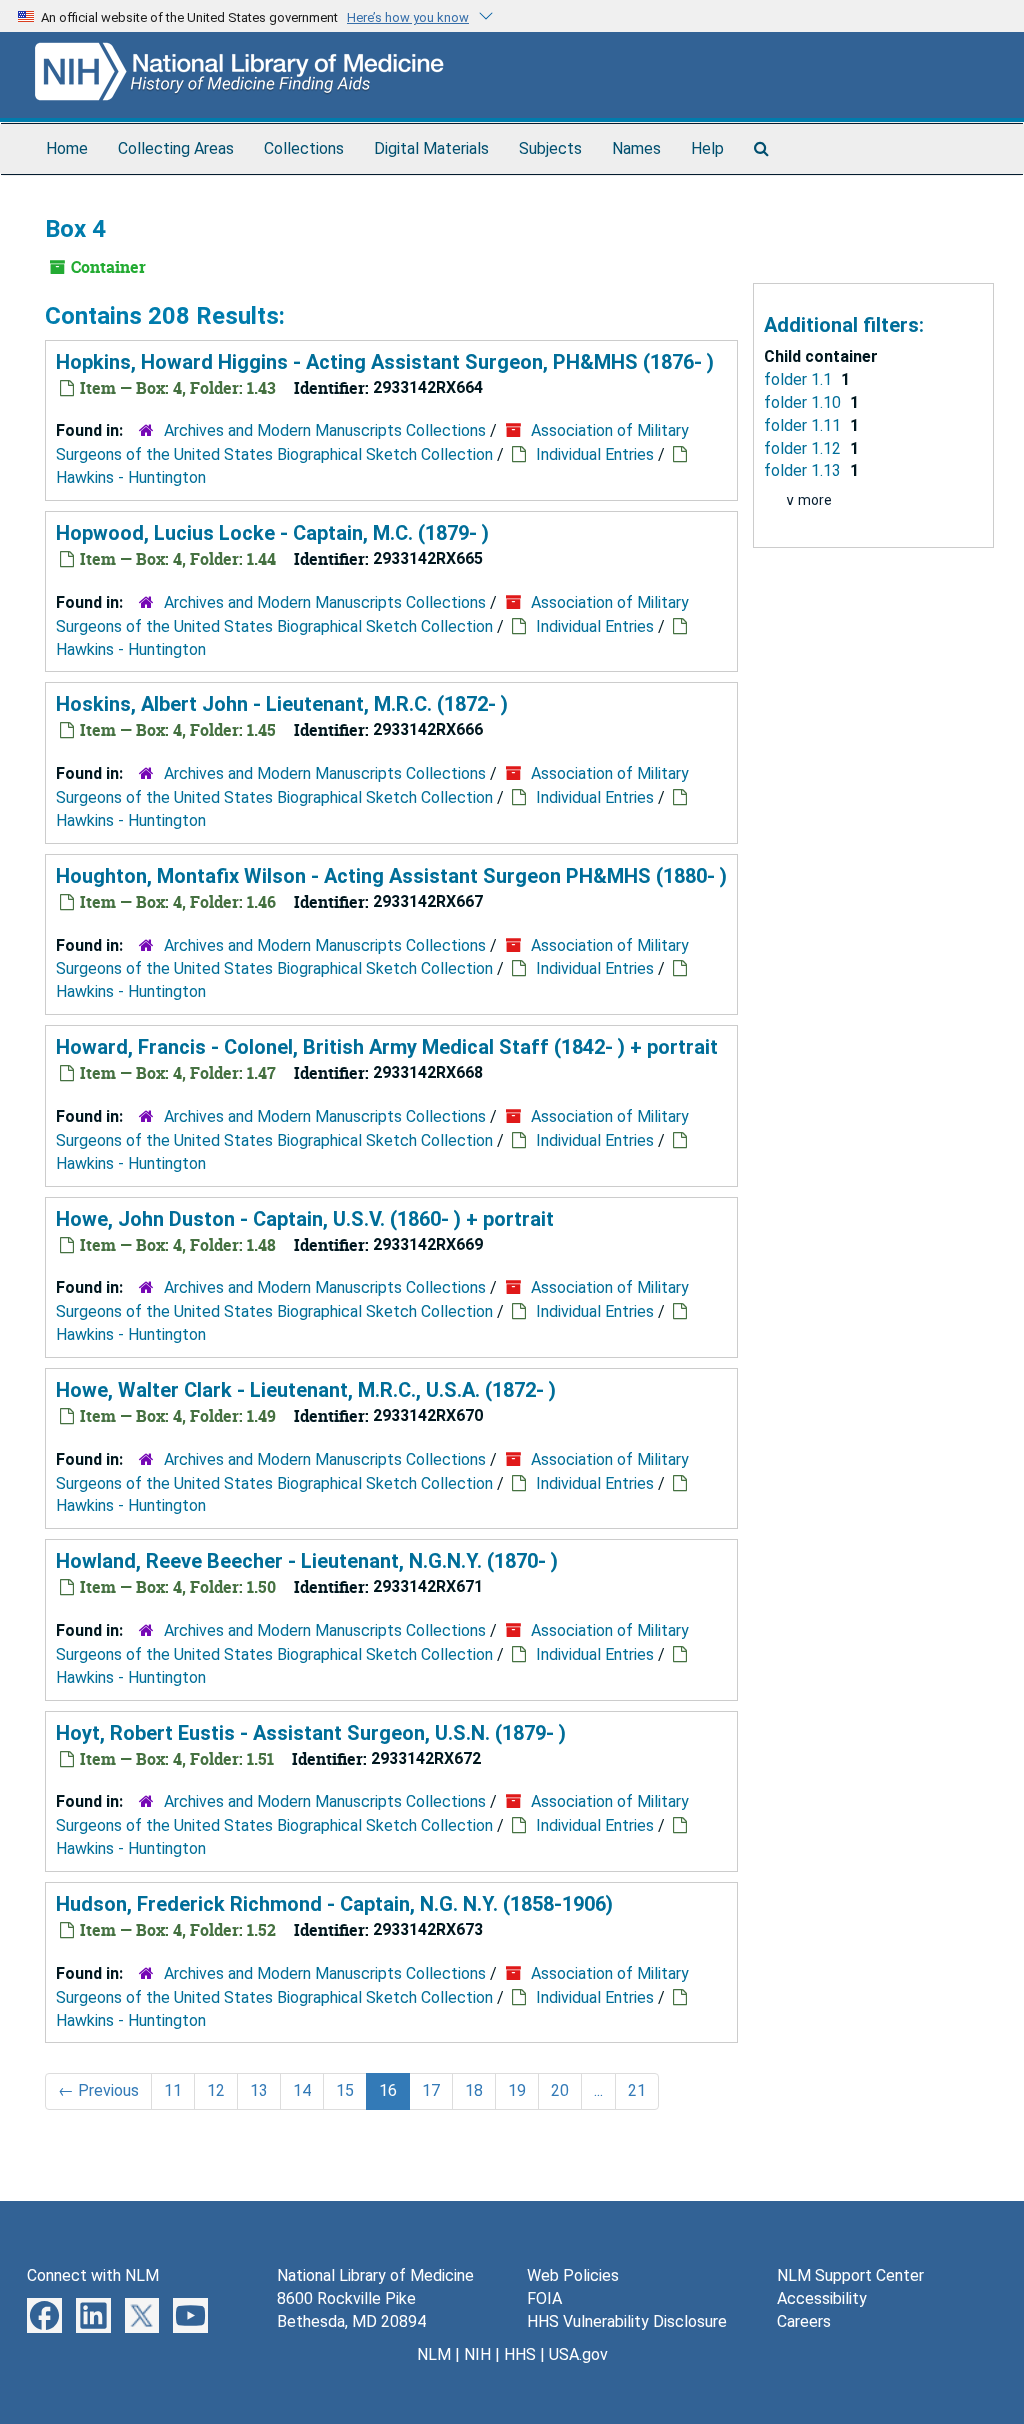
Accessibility (822, 2298)
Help (707, 148)
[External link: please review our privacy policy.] (44, 2314)
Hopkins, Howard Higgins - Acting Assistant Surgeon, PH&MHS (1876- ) (385, 362)
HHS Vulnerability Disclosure (627, 2321)
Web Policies (573, 2275)
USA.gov (578, 2354)
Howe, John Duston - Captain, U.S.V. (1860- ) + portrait (305, 1219)
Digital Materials (431, 148)
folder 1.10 (804, 402)
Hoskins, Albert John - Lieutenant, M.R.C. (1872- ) (282, 704)
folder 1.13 (804, 470)
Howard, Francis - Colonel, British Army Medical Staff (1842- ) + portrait (387, 1047)
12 (216, 2090)
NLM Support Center (850, 2275)
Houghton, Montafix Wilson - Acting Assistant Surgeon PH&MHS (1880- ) (391, 876)
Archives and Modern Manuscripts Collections (325, 430)
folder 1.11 (804, 425)
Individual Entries (595, 454)
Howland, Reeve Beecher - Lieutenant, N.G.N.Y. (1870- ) (307, 1561)
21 (637, 2090)
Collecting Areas (176, 148)
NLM (434, 2354)
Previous (98, 2090)
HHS (520, 2354)
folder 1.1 (800, 379)
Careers (804, 2321)
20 (560, 2090)
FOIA (544, 2298)
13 (259, 2090)
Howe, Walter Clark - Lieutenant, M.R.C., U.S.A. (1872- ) (306, 1390)
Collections (304, 148)
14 (302, 2090)
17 (431, 2090)
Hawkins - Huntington (131, 477)
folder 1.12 (804, 448)
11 (173, 2090)
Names (636, 148)
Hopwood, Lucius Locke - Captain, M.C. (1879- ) (272, 533)
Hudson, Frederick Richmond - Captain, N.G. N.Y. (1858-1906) (334, 1904)
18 (474, 2090)
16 (388, 2090)
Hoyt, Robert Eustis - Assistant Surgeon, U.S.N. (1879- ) (311, 1733)
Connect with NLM (93, 2275)
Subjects (550, 148)
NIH (477, 2354)
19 (517, 2090)
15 (345, 2090)
